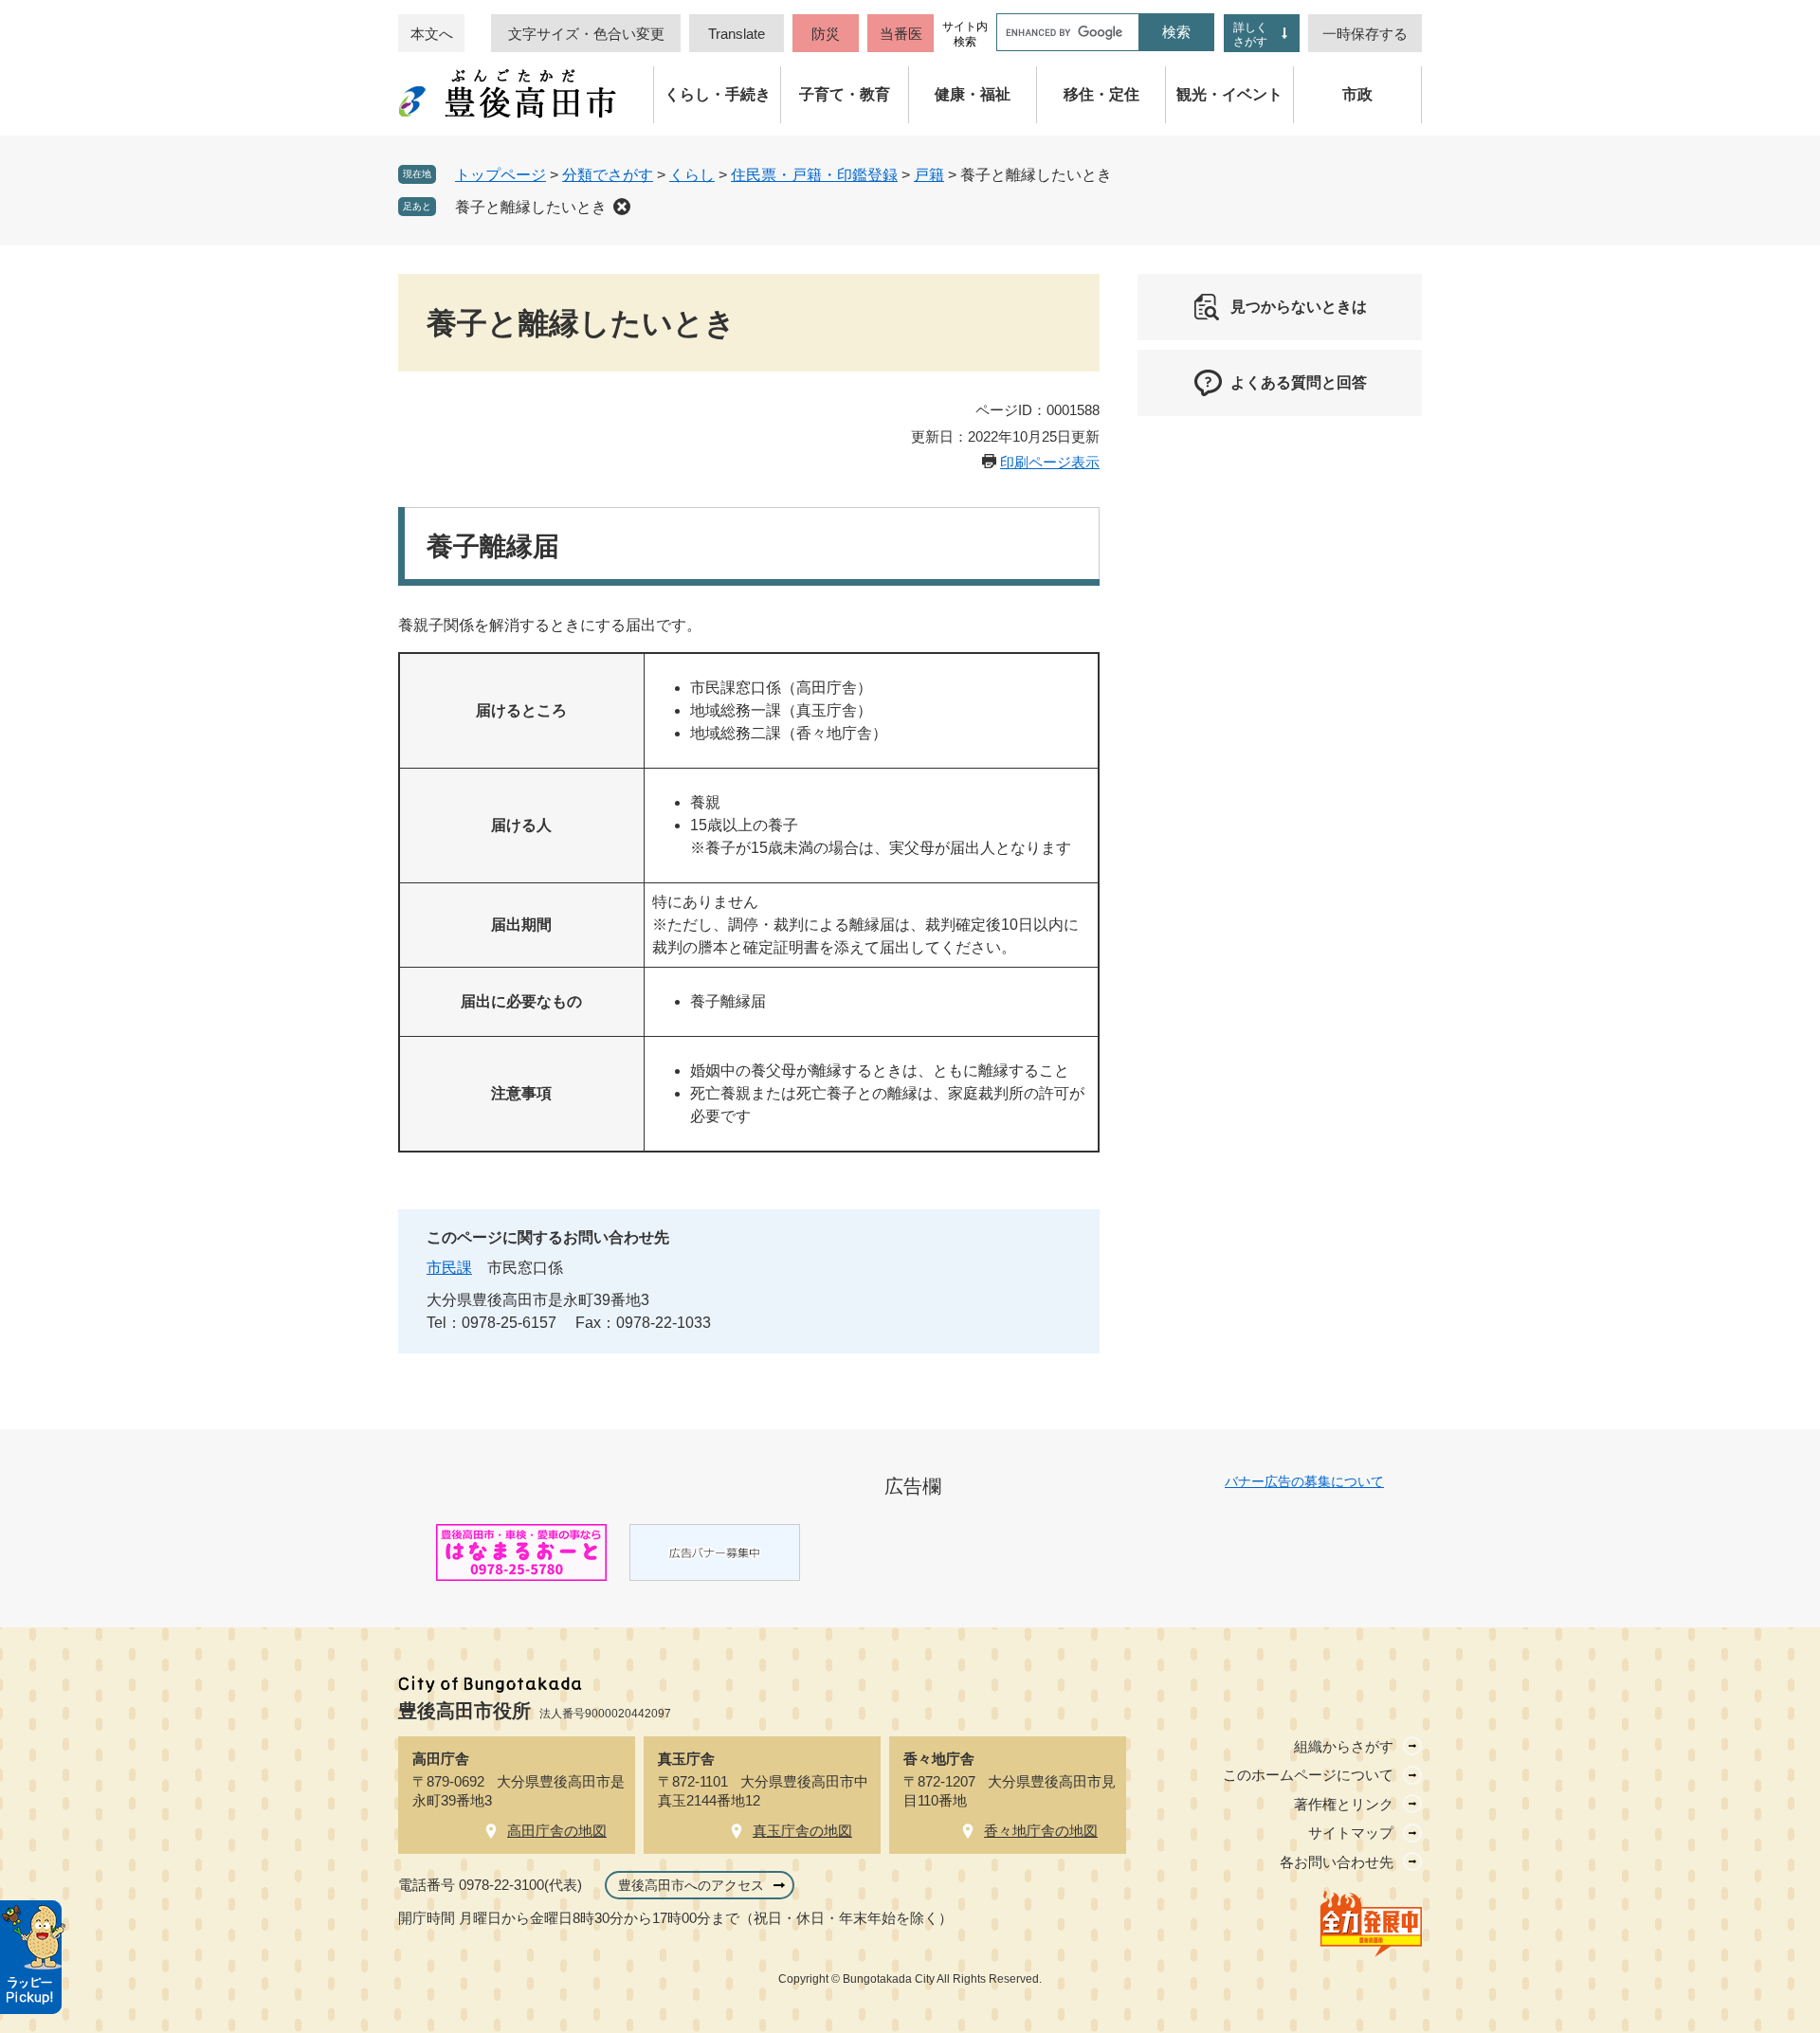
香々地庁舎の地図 (1041, 1831)
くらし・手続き (718, 94)
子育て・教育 (845, 94)
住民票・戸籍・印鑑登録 (814, 175)
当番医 (901, 34)
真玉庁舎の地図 (802, 1831)
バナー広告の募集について (1304, 1481)
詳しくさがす (1250, 35)
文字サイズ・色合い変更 (586, 34)
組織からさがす (1344, 1746)
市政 (1357, 94)
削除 (622, 207)
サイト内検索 (965, 34)
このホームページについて (1308, 1775)
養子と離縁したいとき (531, 207)
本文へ (432, 34)
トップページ (500, 175)
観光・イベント (1229, 94)
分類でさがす (608, 175)
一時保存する (1365, 34)
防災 (826, 34)
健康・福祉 (973, 94)
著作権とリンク (1344, 1804)
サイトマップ (1351, 1833)
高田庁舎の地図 (557, 1831)
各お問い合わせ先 (1337, 1862)
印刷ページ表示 (1050, 462)
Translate (737, 34)
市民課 (449, 1268)
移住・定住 (1101, 94)
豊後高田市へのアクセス (691, 1885)
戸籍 (929, 175)
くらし (692, 175)
